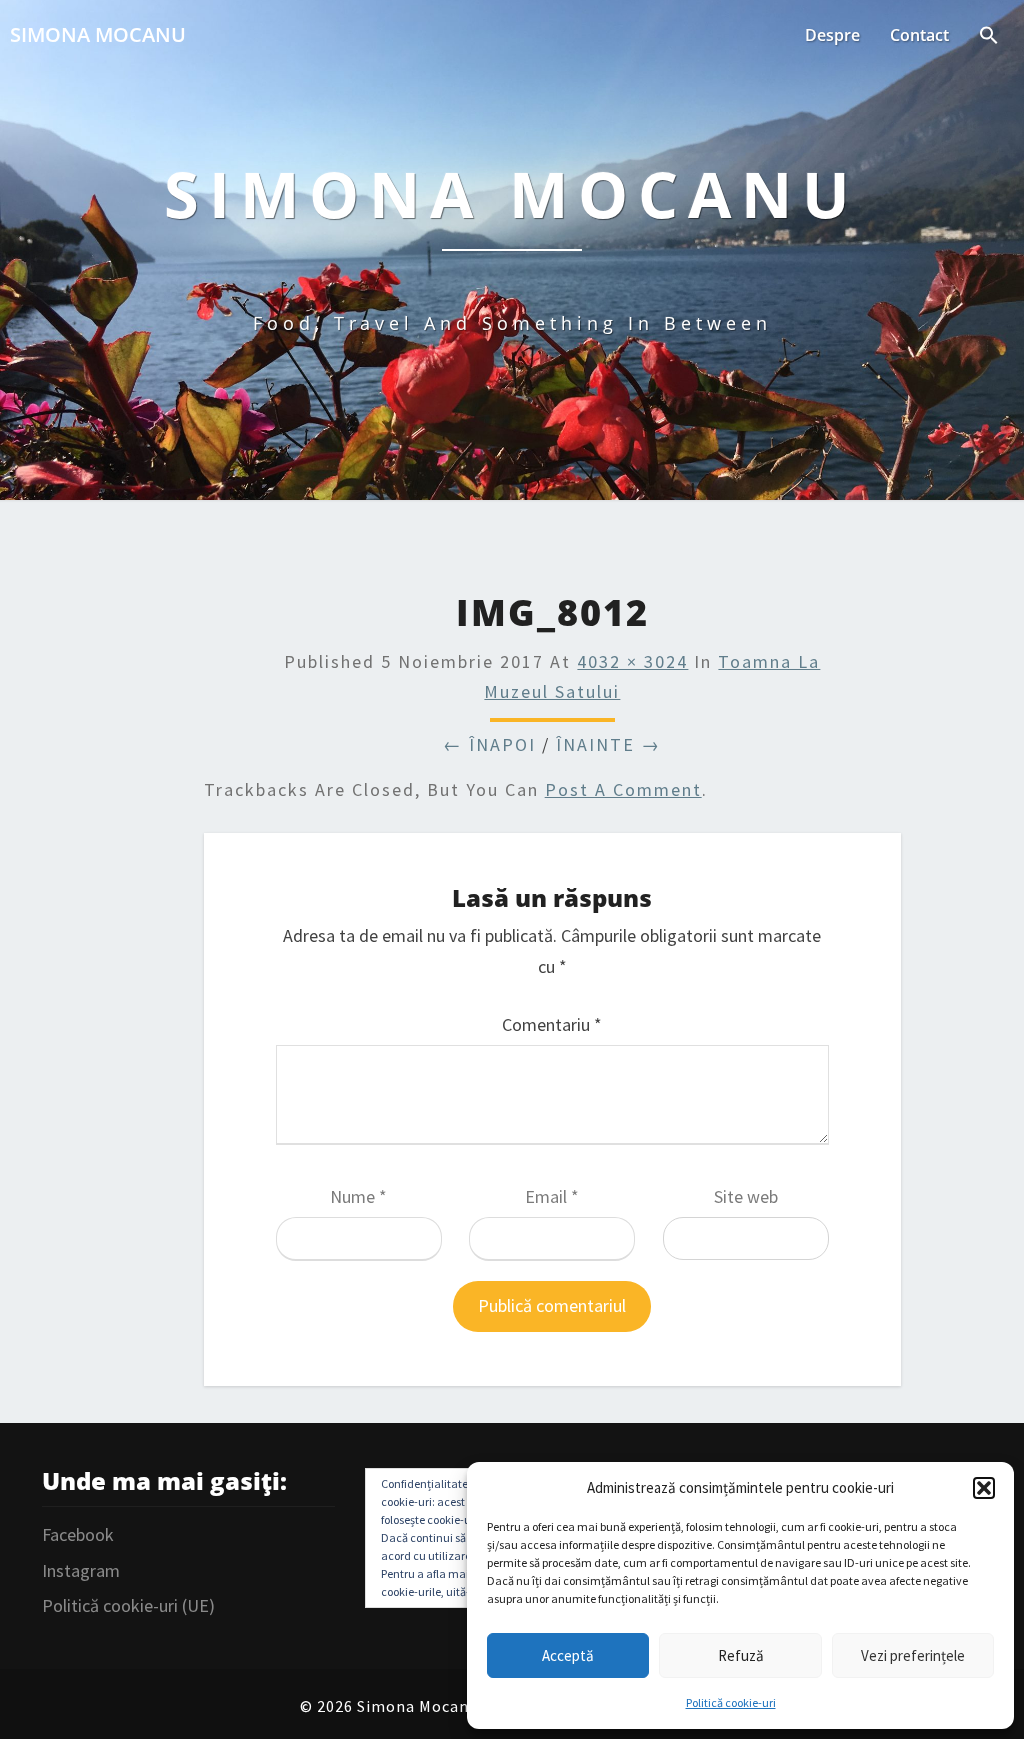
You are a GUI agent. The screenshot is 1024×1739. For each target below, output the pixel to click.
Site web (746, 1196)
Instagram (81, 1570)
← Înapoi (489, 744)
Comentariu (552, 1024)
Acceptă (568, 1655)
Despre (832, 35)
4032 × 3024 (632, 661)
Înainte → (608, 744)
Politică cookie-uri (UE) (128, 1605)
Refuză (741, 1655)
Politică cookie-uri (731, 1702)
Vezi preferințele (913, 1655)
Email (552, 1196)
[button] (984, 1488)
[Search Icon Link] (989, 37)
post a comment (623, 789)
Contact (919, 35)
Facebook (78, 1534)
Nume (358, 1196)
